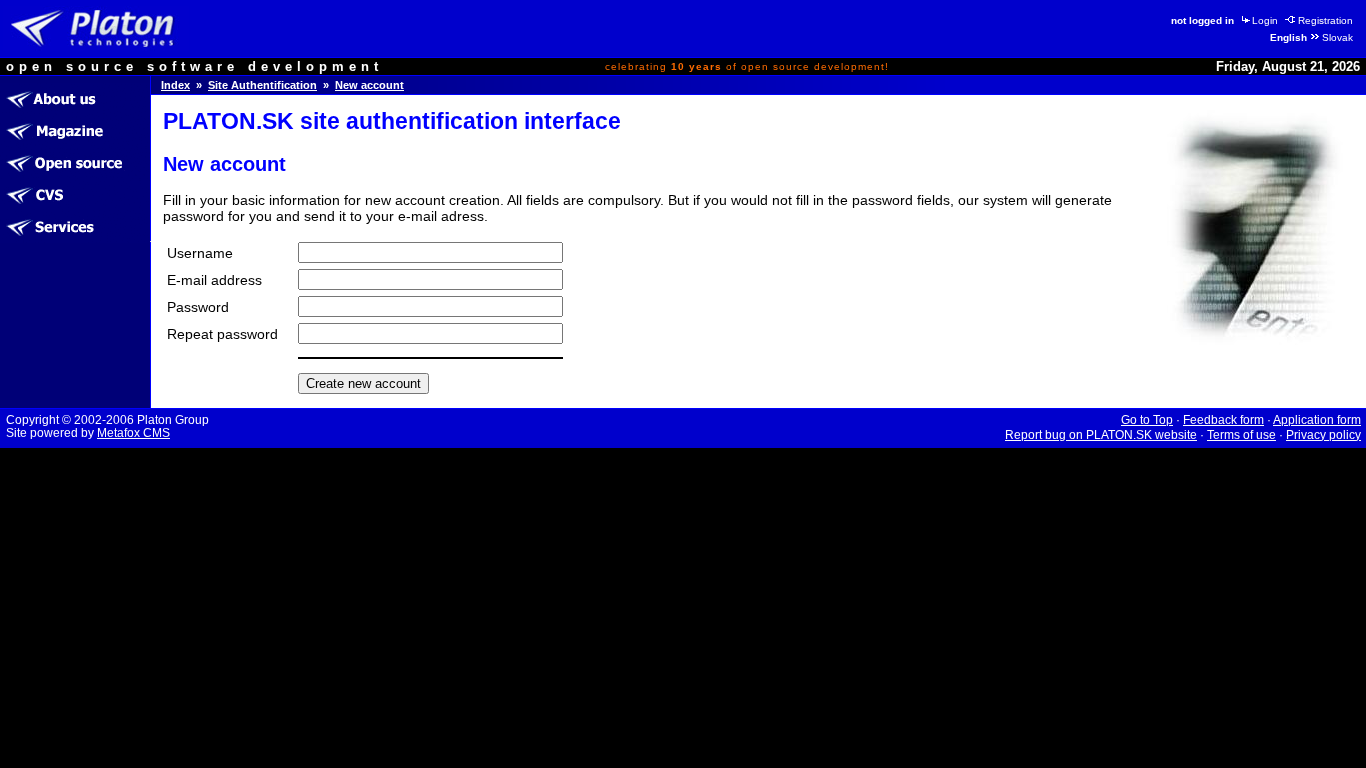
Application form (1317, 420)
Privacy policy (1323, 435)
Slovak (1337, 37)
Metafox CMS (133, 433)
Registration (1325, 20)
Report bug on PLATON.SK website (1101, 435)
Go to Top (1147, 420)
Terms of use (1241, 435)
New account (369, 85)
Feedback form (1223, 420)
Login (1265, 20)
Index (175, 85)
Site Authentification (262, 85)
